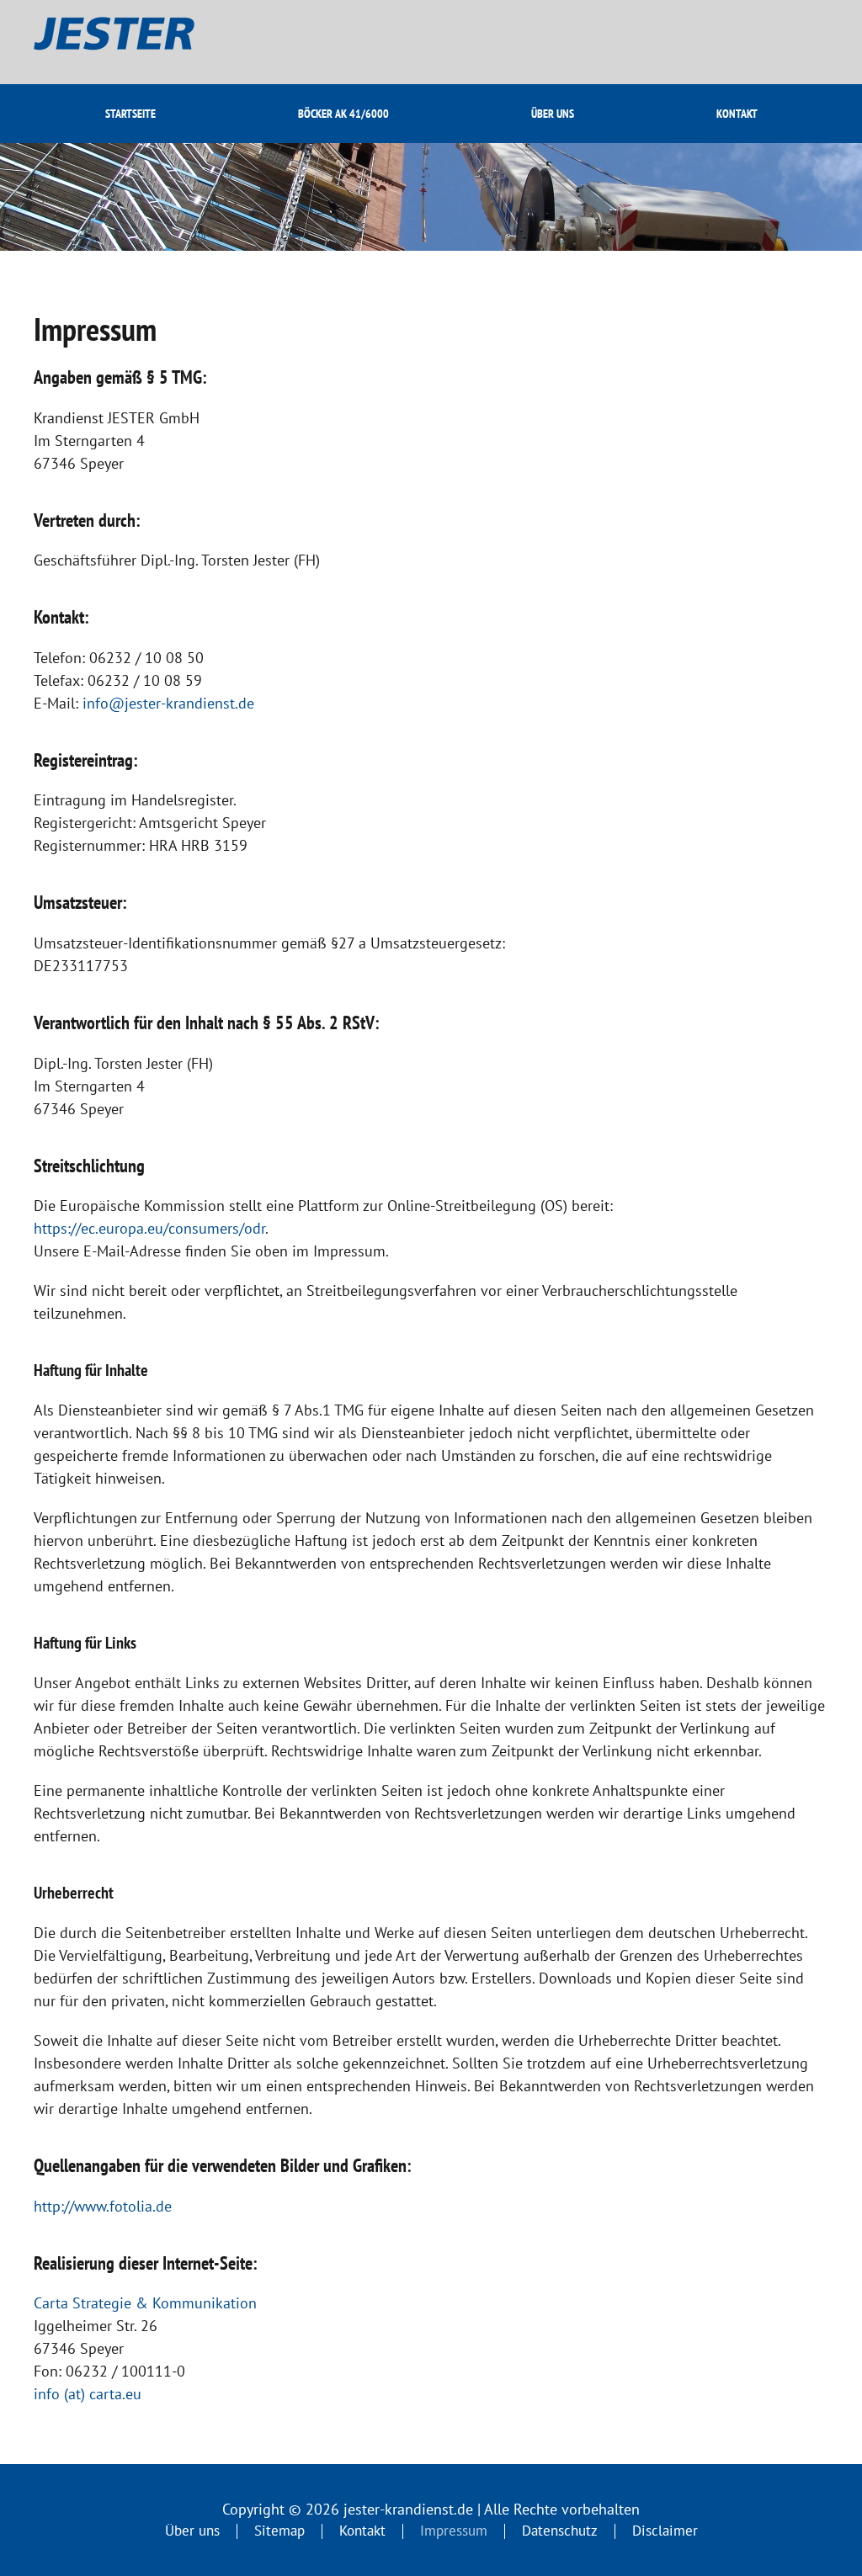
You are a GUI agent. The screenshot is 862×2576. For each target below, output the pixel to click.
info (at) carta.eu (88, 2394)
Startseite (130, 114)
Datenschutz (560, 2531)
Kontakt (737, 114)
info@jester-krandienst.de (168, 703)
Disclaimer (665, 2531)
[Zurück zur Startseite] (131, 42)
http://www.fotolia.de (103, 2206)
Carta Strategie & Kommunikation (145, 2303)
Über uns (553, 114)
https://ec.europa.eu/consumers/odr (149, 1228)
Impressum (454, 2531)
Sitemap (279, 2531)
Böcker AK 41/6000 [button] (343, 114)
